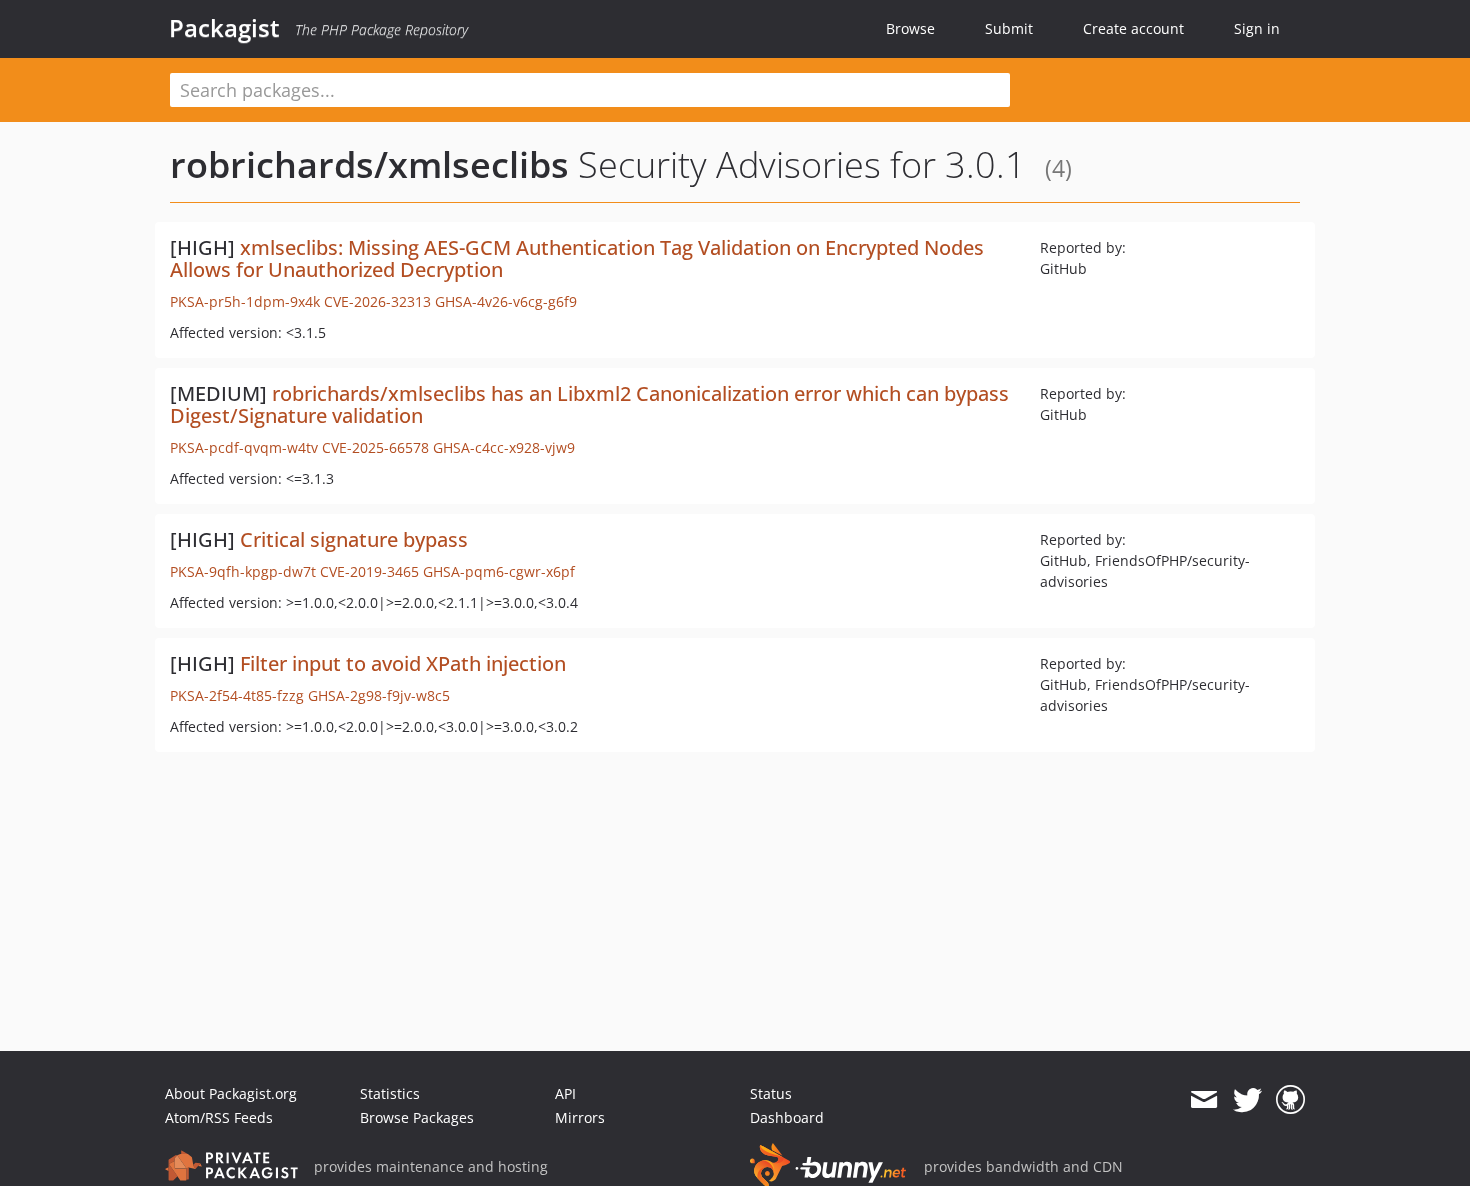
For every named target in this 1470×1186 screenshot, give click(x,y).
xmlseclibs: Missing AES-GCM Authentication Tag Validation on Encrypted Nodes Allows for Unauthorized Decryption (577, 258)
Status (771, 1093)
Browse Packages (417, 1117)
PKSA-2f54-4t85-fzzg (237, 695)
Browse (910, 28)
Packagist (224, 28)
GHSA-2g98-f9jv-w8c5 (379, 695)
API (565, 1093)
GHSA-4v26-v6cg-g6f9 (506, 301)
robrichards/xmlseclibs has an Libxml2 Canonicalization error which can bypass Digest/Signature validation (589, 404)
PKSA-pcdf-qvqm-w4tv (244, 447)
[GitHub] (1290, 1100)
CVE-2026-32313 (377, 301)
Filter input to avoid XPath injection (403, 663)
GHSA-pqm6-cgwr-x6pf (499, 571)
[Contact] (1203, 1100)
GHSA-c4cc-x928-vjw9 (504, 447)
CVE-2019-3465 (369, 571)
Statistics (390, 1093)
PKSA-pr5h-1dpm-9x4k (245, 301)
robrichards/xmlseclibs (369, 164)
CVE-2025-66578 (375, 447)
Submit (1009, 28)
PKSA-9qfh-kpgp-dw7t (243, 571)
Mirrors (580, 1117)
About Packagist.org (231, 1093)
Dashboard (787, 1117)
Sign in (1257, 28)
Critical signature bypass (354, 539)
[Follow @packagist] (1247, 1100)
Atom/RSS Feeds (219, 1117)
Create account (1133, 28)
